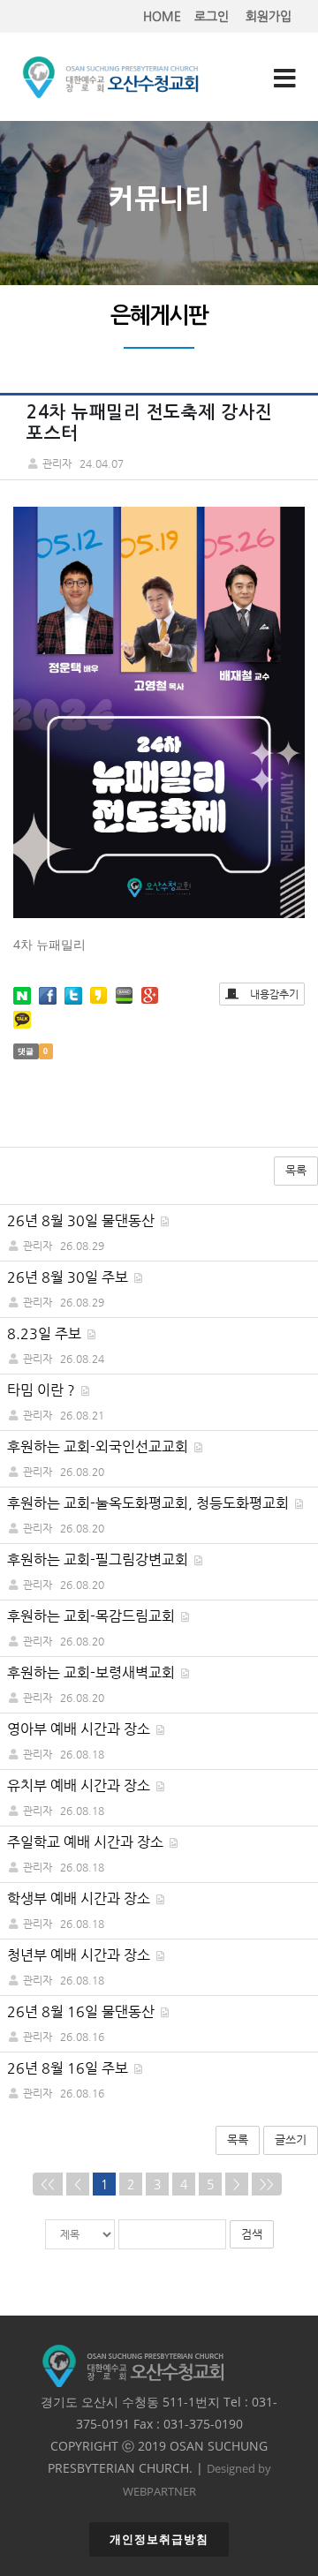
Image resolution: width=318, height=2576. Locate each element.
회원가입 (269, 16)
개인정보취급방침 (159, 2539)
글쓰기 (291, 2139)
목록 (296, 1170)
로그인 (212, 16)
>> (267, 2184)
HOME (162, 16)
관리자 (38, 1246)
